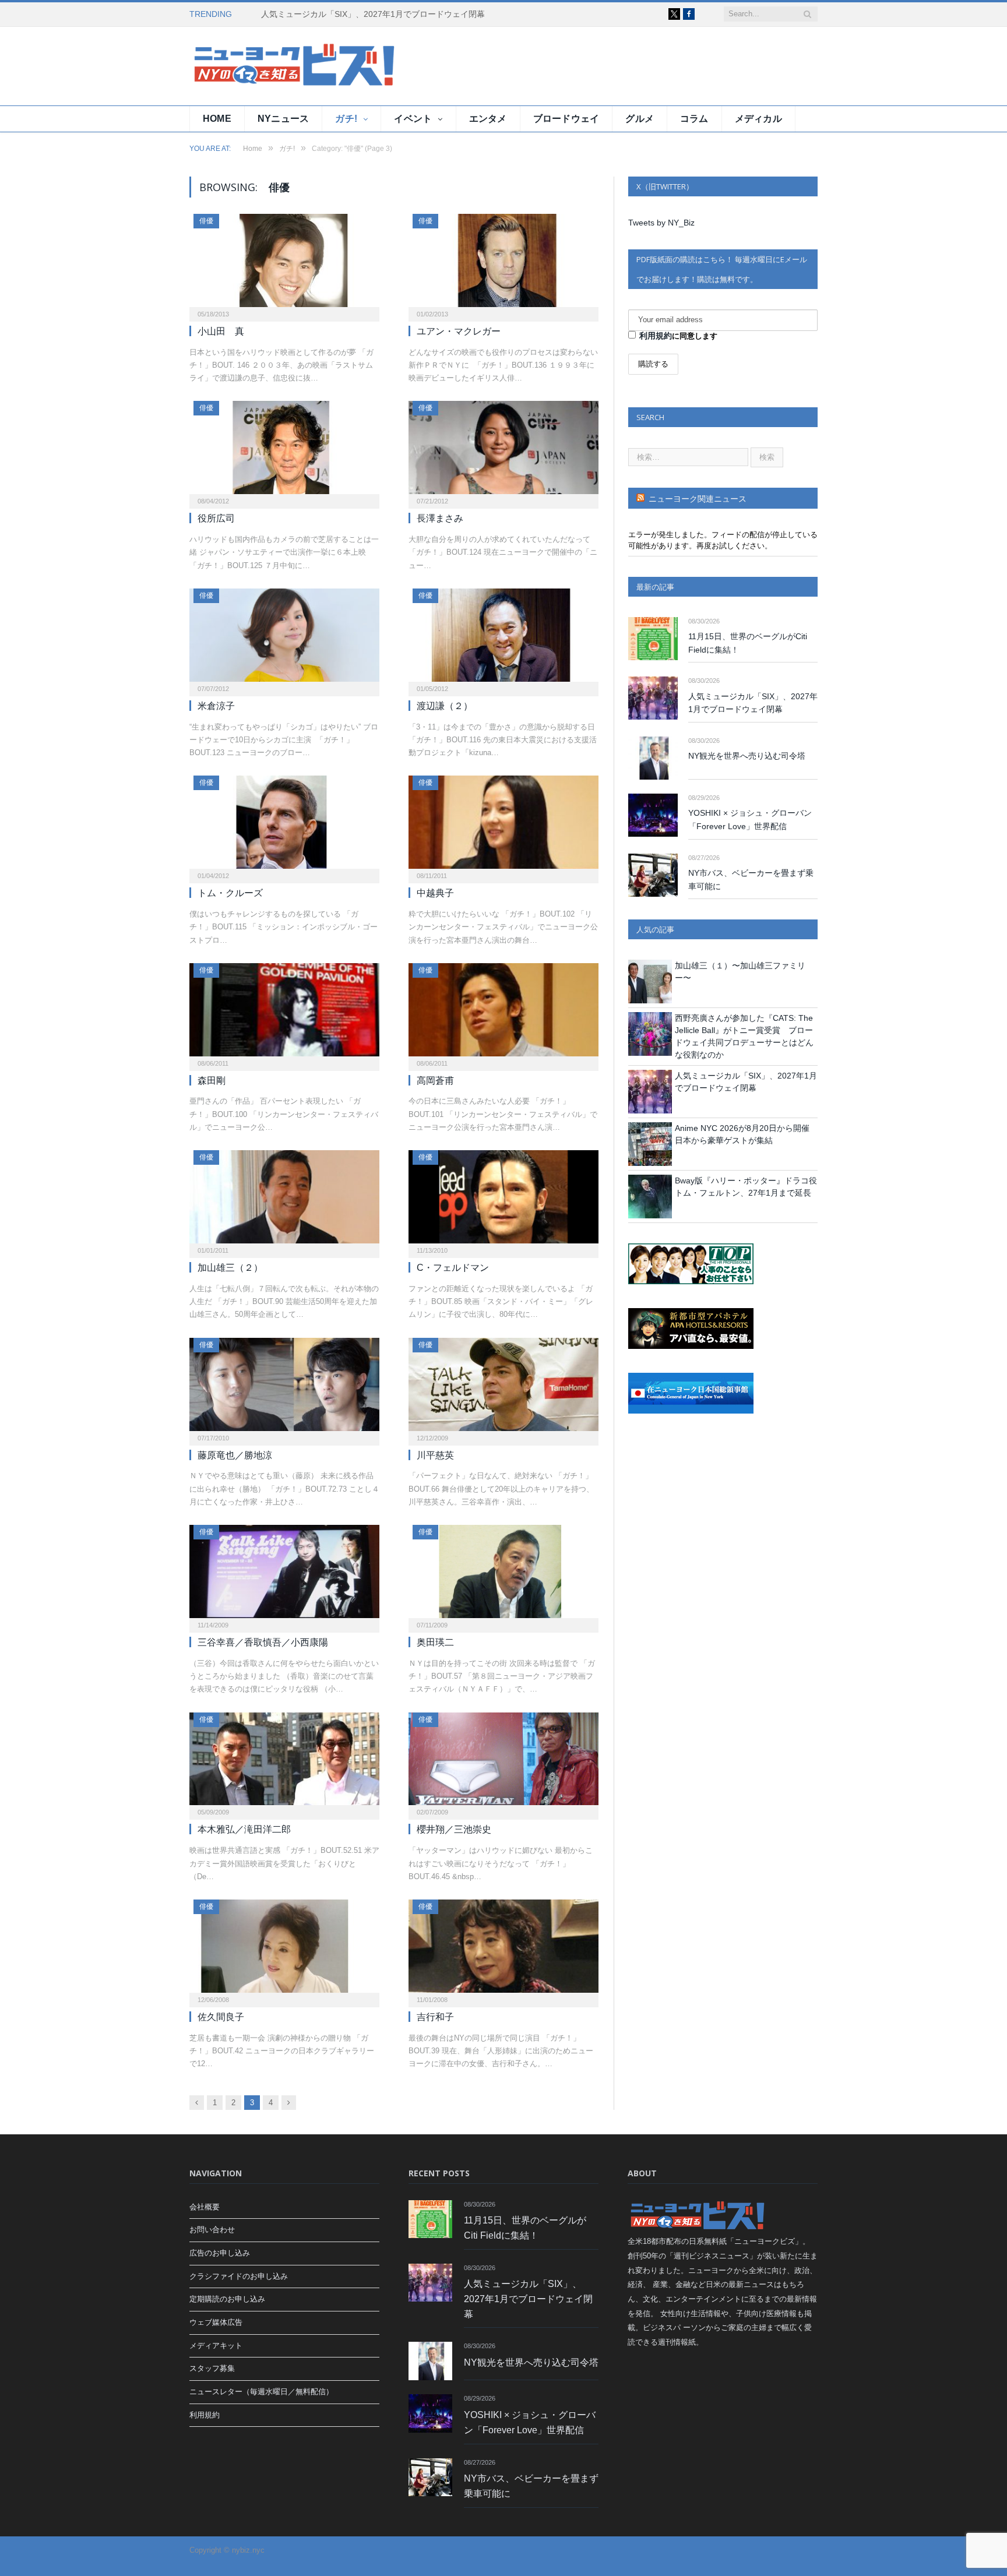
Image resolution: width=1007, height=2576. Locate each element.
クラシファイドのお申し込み (239, 2276)
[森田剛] (284, 1013)
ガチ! (346, 119)
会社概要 (205, 2207)
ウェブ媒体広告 (216, 2322)
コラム (694, 119)
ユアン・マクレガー (459, 331)
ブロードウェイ (566, 119)
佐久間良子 (221, 2017)
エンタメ (488, 119)
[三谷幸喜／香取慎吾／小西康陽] (284, 1575)
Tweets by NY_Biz (661, 223)
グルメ (640, 119)
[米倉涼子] (284, 639)
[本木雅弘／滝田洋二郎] (284, 1763)
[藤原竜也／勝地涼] (284, 1388)
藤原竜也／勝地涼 (235, 1455)
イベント (413, 119)
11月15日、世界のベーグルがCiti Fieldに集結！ (748, 643)
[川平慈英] (503, 1388)
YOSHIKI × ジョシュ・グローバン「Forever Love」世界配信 (750, 820)
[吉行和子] (503, 1950)
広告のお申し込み (220, 2253)
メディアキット (216, 2346)
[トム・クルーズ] (284, 826)
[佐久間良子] (284, 1950)
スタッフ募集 (212, 2368)
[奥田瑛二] (503, 1575)
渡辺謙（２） (445, 706)
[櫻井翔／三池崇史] (503, 1763)
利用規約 (656, 336)
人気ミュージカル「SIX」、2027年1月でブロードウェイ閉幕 (373, 14)
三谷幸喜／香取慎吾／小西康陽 (263, 1642)
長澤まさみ (440, 518)
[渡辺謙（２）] (503, 639)
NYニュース (283, 119)
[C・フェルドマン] (503, 1200)
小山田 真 (221, 331)
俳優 (206, 221)
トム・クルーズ (230, 893)
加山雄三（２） (230, 1268)
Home (217, 119)
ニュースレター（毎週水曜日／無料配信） (261, 2392)
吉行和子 (435, 2017)
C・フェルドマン (453, 1268)
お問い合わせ (212, 2230)
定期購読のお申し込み (227, 2299)
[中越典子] (503, 826)
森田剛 (212, 1081)
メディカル (758, 119)
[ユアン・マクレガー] (503, 264)
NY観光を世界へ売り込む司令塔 (747, 756)
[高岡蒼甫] (503, 1013)
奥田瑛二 (435, 1642)
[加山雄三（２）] (284, 1200)
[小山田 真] (284, 264)
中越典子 (435, 893)
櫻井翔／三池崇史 (454, 1829)
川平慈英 (435, 1455)
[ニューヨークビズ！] (259, 66)
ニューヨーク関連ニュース (698, 499)
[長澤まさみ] (503, 451)
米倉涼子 (216, 706)
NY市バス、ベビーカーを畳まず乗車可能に (751, 880)
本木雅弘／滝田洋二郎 (244, 1829)
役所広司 (216, 518)
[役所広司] (284, 451)
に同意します (678, 336)
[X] (674, 14)
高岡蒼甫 (435, 1081)
